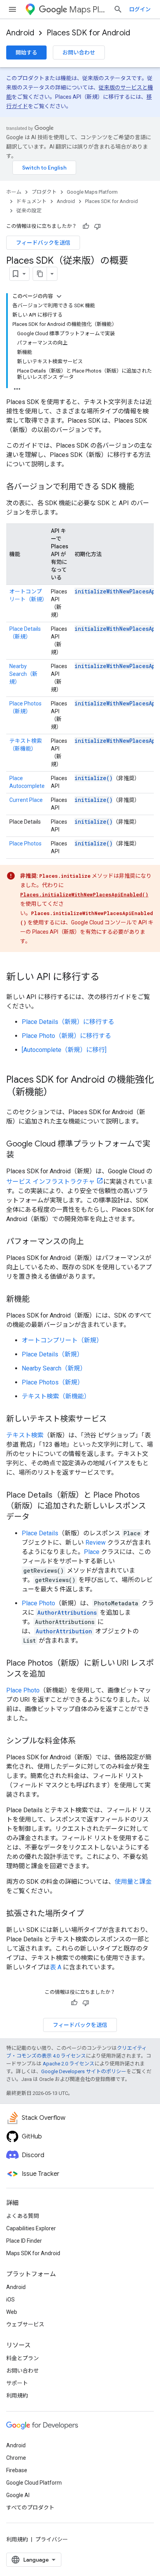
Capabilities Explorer (31, 2228)
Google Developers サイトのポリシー (84, 2071)
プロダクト (44, 192)
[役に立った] (86, 226)
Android (20, 33)
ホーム (14, 192)
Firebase (17, 2470)
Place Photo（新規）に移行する (66, 1036)
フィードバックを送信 (43, 243)
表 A (56, 1967)
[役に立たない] (97, 226)
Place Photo (38, 1603)
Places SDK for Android (88, 33)
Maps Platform (88, 10)
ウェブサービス (25, 2324)
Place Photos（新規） (53, 1382)
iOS (10, 2299)
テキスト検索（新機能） (56, 1396)
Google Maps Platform (92, 192)
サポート (17, 2383)
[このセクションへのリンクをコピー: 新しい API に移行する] (107, 978)
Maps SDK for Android (33, 2253)
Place (92, 1552)
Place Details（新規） (52, 1354)
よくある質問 (23, 2216)
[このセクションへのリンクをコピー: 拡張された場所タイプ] (92, 1914)
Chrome (16, 2458)
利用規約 (17, 2396)
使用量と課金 (133, 1882)
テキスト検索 (25, 1435)
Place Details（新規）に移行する (68, 1022)
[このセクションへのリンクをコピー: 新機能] (37, 1300)
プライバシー (52, 2539)
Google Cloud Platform (34, 2483)
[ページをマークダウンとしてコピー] (40, 274)
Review (96, 1543)
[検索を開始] (118, 9)
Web (12, 2312)
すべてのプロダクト (30, 2508)
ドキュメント (31, 201)
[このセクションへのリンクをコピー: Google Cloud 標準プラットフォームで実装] (22, 1155)
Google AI (18, 2495)
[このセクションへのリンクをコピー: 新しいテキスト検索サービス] (115, 1419)
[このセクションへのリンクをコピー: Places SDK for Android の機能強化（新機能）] (61, 1093)
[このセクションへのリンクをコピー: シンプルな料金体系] (83, 1741)
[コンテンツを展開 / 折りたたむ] (59, 296)
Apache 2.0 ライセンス (69, 2064)
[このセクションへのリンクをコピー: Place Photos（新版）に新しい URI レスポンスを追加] (53, 1675)
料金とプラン (23, 2358)
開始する (26, 52)
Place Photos (25, 843)
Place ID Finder (24, 2241)
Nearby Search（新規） (23, 674)
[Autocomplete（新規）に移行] (64, 1050)
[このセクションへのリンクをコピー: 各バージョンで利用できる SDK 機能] (142, 487)
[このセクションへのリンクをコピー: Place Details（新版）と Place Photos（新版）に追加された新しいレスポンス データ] (37, 1517)
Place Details (40, 1533)
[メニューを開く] (12, 9)
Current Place (26, 800)
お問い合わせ (79, 52)
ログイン (140, 9)
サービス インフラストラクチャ (50, 1182)
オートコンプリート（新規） (62, 1340)
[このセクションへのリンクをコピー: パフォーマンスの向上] (92, 1242)
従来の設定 (29, 211)
